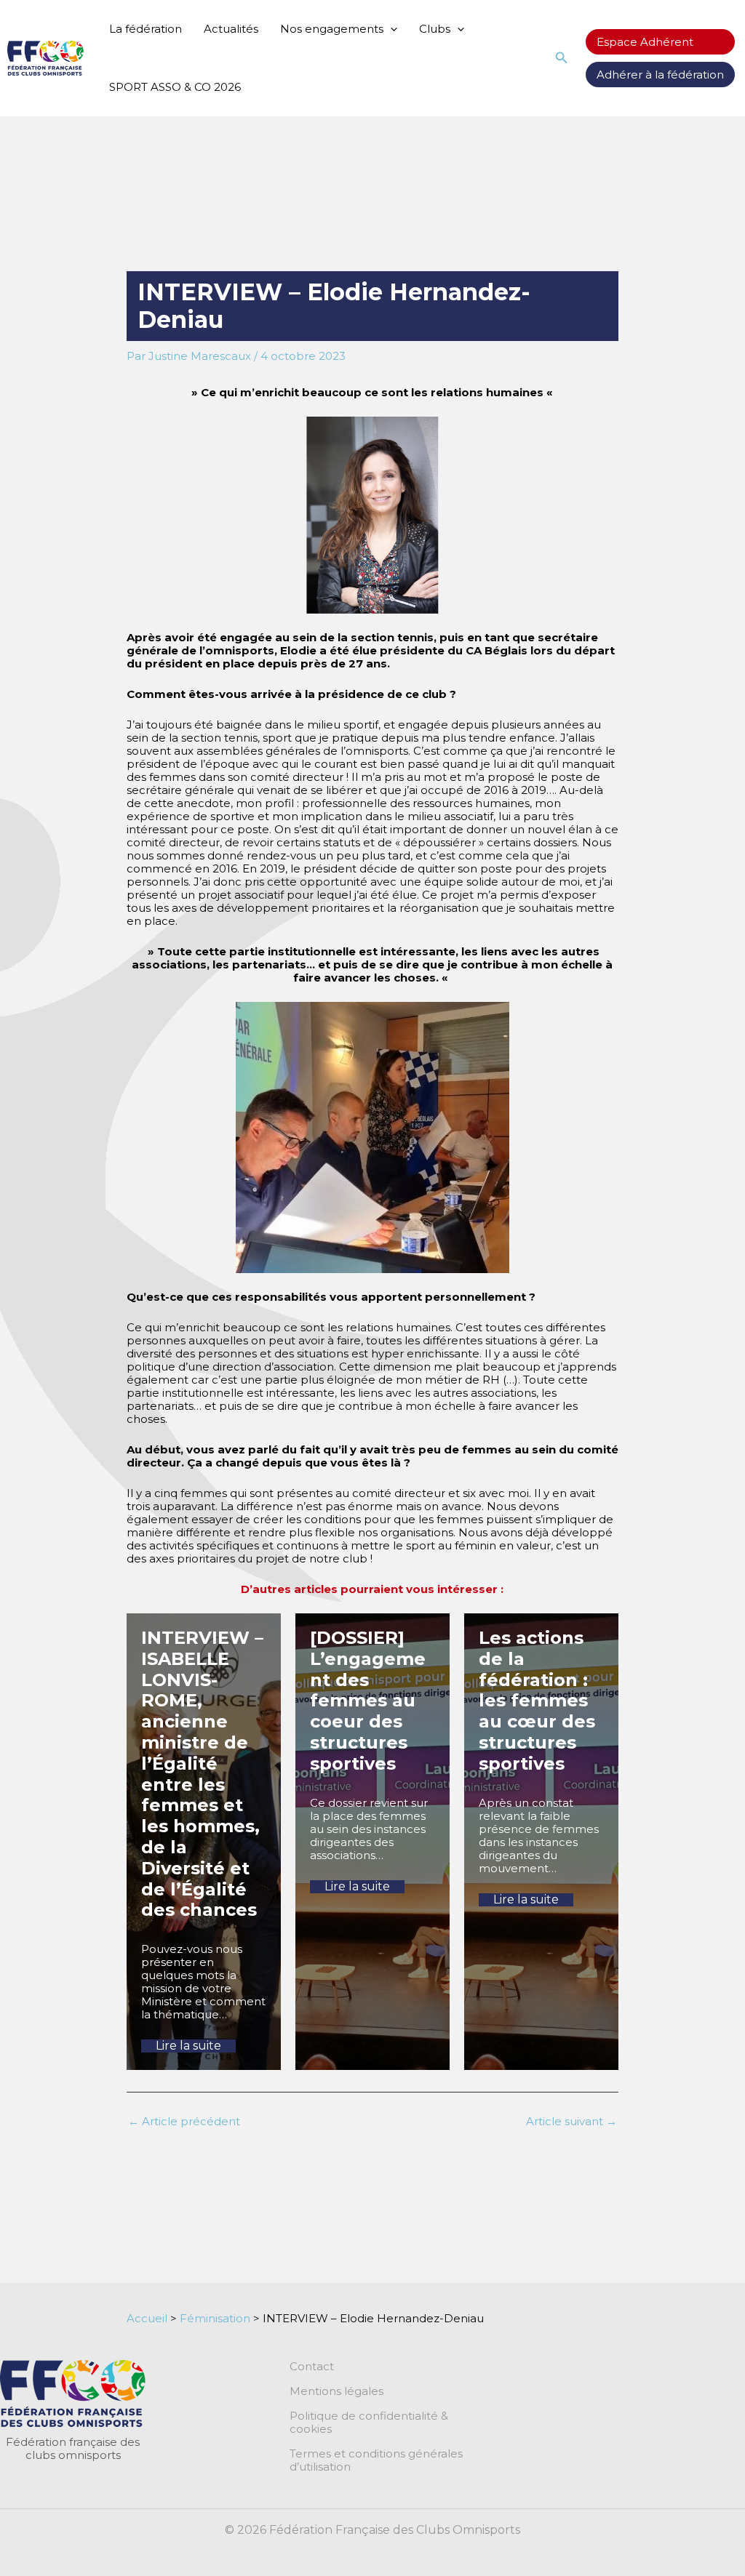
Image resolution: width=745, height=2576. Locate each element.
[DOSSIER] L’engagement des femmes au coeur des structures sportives (368, 1701)
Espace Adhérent (645, 42)
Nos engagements (332, 29)
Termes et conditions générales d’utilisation (376, 2460)
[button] (390, 29)
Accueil (147, 2318)
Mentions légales (336, 2391)
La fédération (146, 29)
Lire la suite (188, 2046)
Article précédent (184, 2121)
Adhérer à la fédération (660, 75)
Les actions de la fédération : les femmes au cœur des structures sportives (537, 1701)
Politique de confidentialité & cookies (369, 2423)
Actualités (231, 29)
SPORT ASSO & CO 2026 (175, 87)
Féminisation (215, 2318)
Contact (312, 2367)
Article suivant (571, 2121)
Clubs (435, 29)
